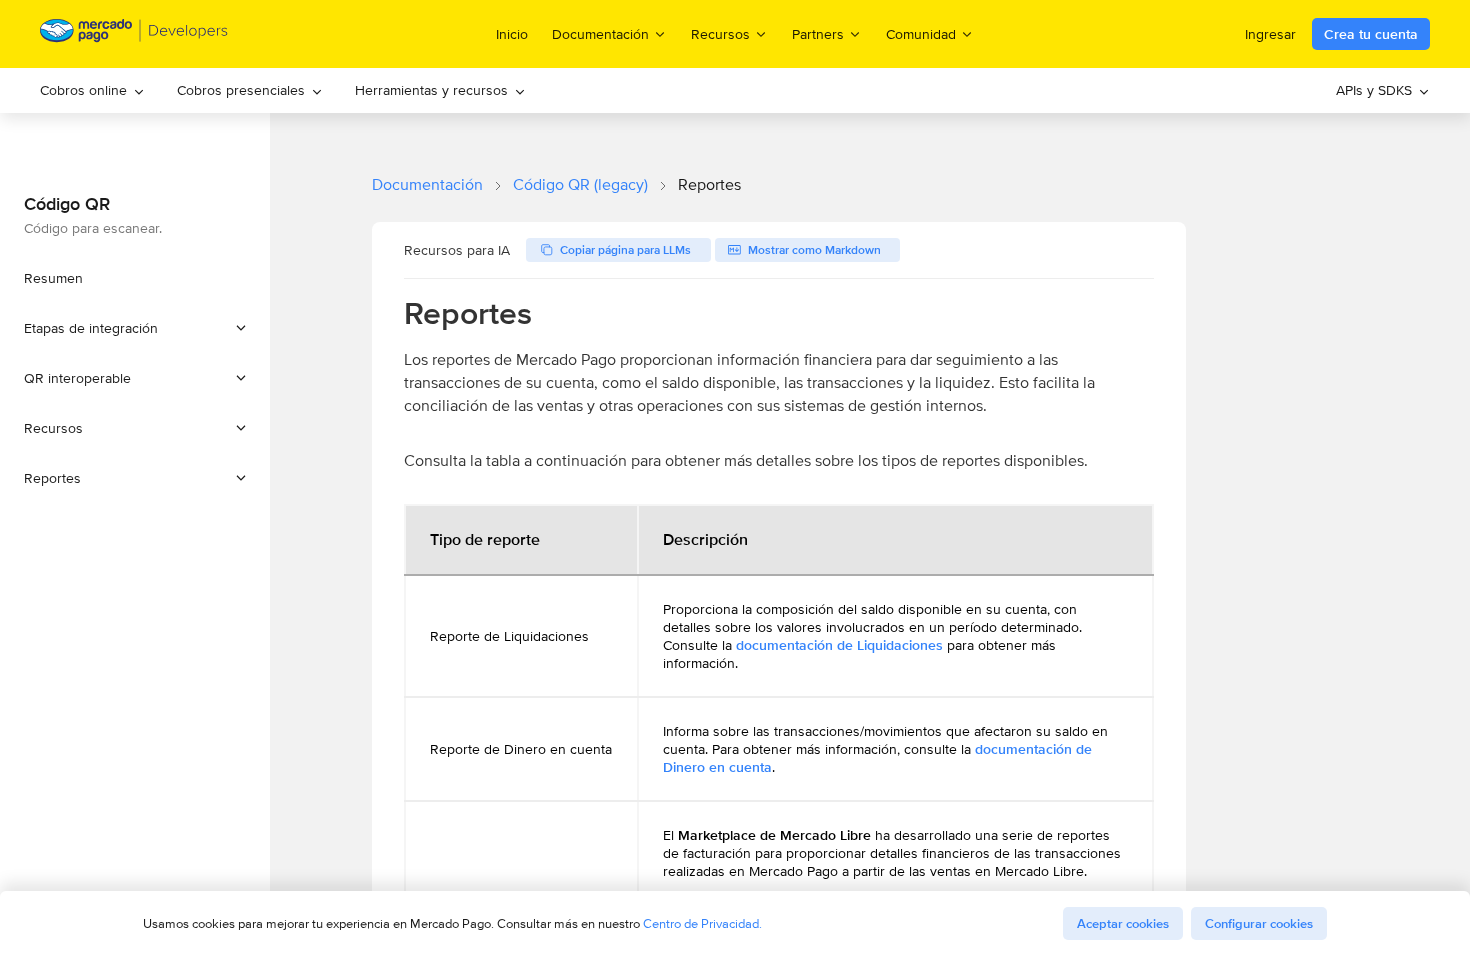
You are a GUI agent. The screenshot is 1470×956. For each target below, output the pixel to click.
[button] (135, 328)
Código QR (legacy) (580, 184)
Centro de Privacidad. (702, 923)
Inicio (512, 34)
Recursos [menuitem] (720, 33)
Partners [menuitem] (818, 33)
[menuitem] (92, 90)
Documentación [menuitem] (600, 33)
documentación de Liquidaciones (841, 645)
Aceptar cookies (1123, 923)
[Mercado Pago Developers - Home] (134, 34)
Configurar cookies (1259, 923)
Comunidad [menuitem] (921, 33)
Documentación (427, 184)
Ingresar (1270, 34)
